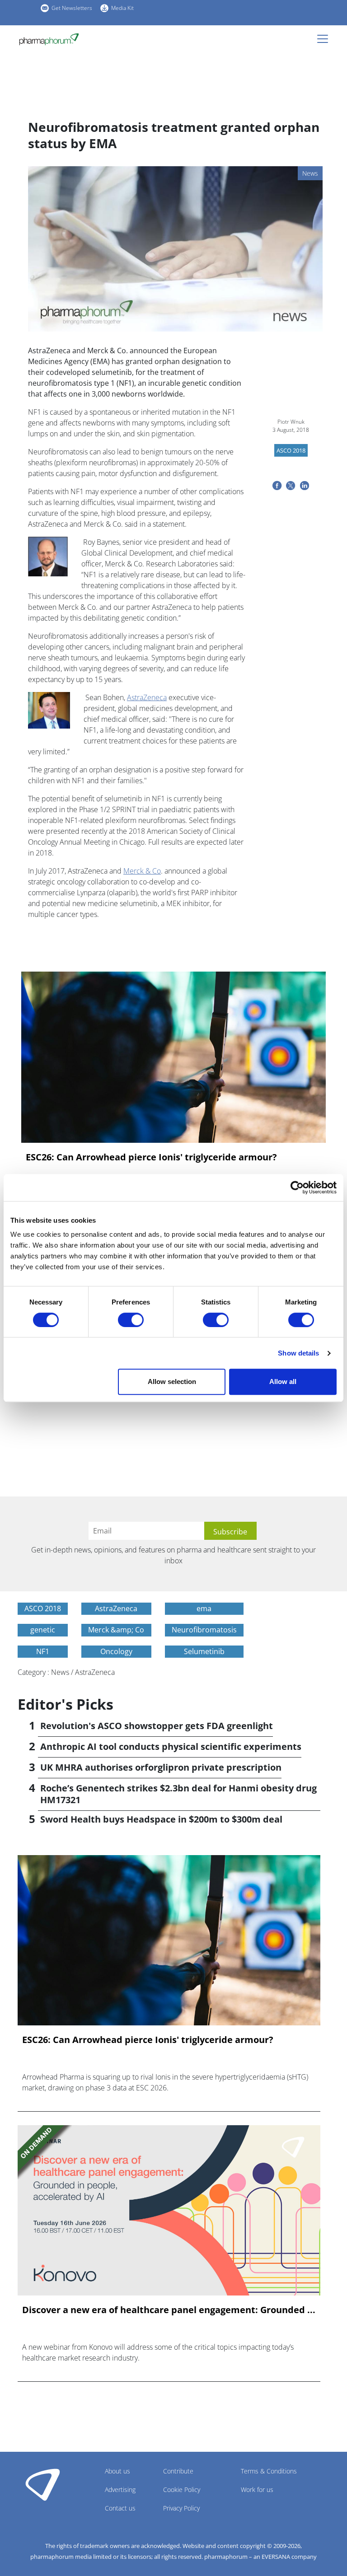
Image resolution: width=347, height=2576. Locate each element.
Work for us (257, 2490)
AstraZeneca (147, 697)
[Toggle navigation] (325, 39)
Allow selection (172, 1382)
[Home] (49, 39)
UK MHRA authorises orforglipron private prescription (161, 1767)
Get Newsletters (72, 8)
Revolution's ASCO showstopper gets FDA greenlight (157, 1726)
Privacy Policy (181, 2508)
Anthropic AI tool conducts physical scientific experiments (171, 1746)
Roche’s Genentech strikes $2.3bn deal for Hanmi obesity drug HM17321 (178, 1794)
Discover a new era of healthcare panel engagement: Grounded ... (169, 2310)
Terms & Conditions (269, 2471)
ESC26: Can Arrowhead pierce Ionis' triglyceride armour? (151, 1157)
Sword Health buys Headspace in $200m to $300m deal (161, 1819)
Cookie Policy (182, 2490)
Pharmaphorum (43, 2484)
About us (117, 2471)
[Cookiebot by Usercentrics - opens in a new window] (297, 1187)
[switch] (131, 1320)
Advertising (120, 2490)
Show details (298, 1353)
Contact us (120, 2508)
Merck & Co (142, 871)
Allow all (283, 1382)
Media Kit (122, 8)
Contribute (178, 2471)
